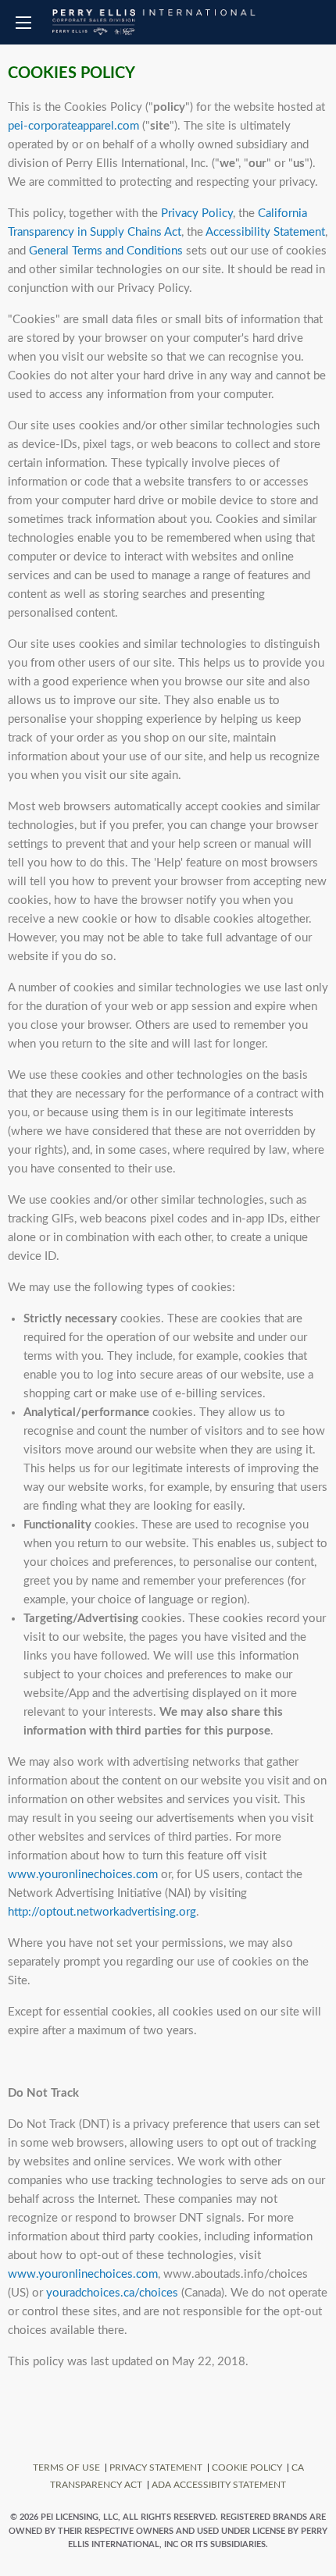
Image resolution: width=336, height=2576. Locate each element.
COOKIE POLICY (247, 2467)
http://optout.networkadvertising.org (102, 1912)
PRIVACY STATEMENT (156, 2467)
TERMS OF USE (66, 2467)
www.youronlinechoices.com (83, 1875)
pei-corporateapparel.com (73, 126)
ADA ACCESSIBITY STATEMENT (219, 2485)
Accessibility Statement (265, 232)
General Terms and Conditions (106, 251)
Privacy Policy (197, 213)
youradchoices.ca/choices (112, 2293)
